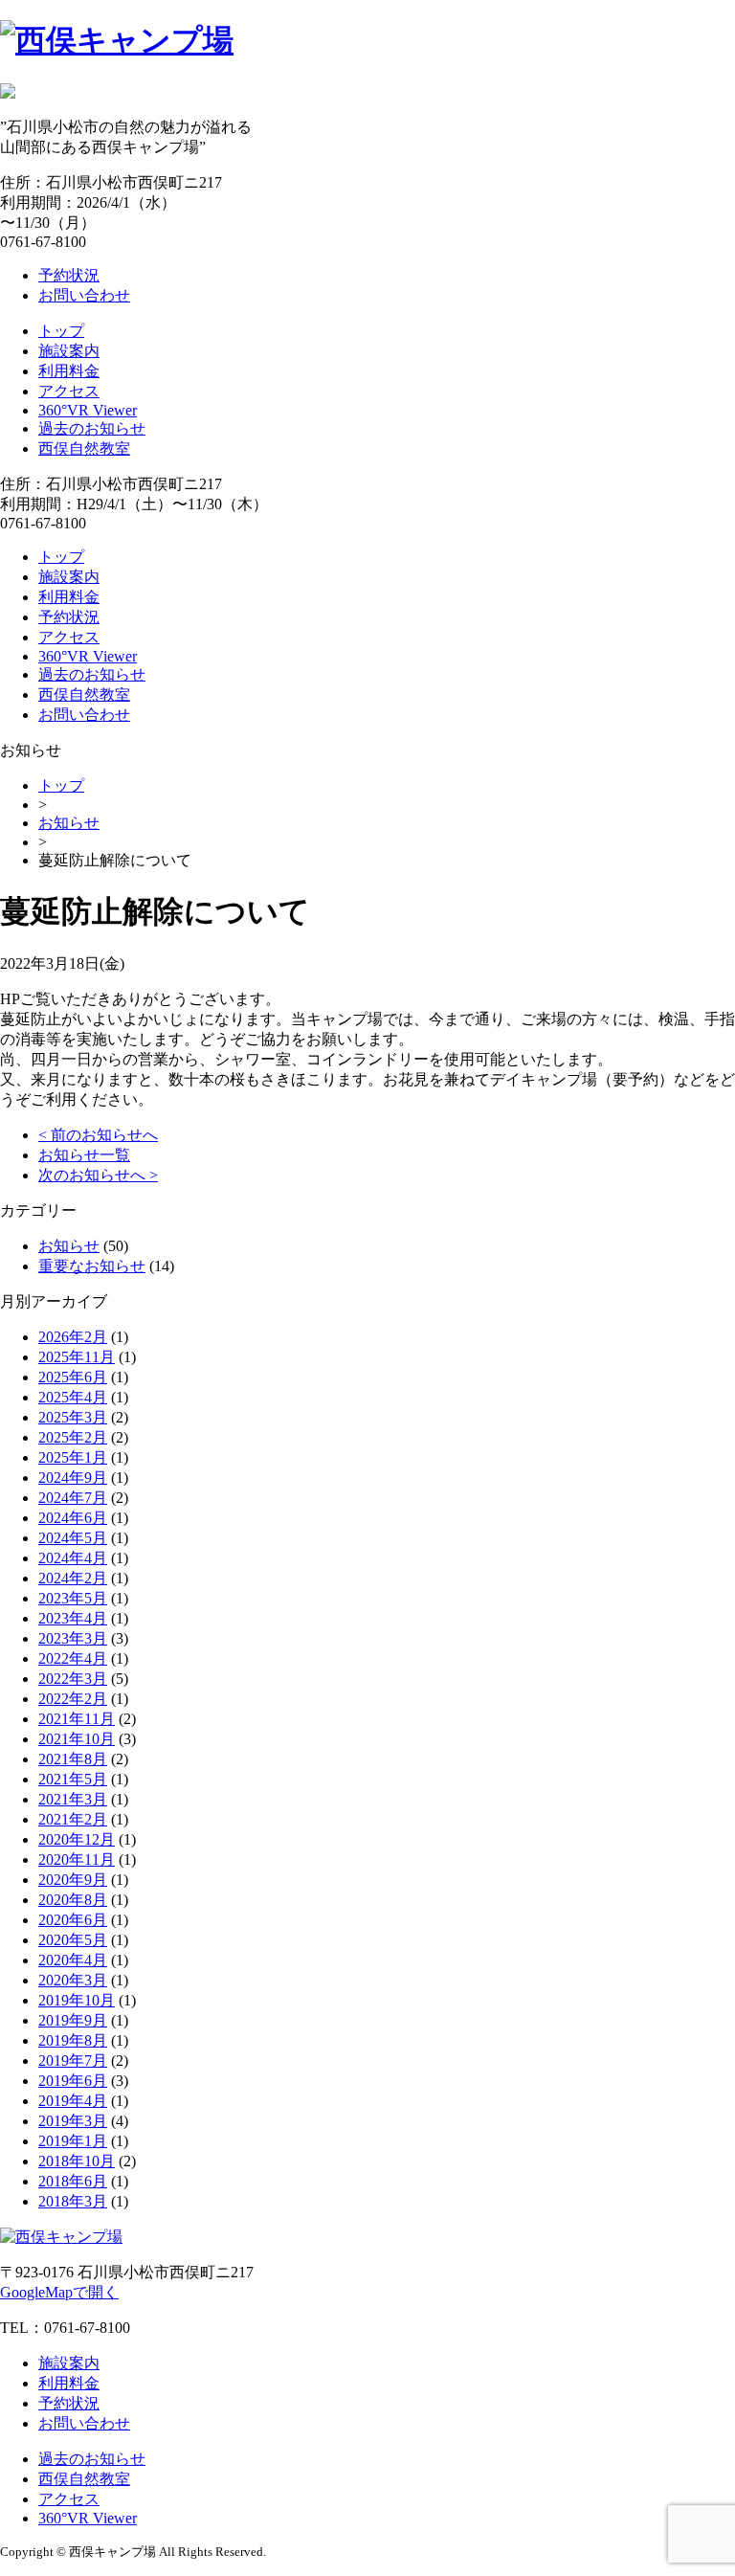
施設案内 (69, 351)
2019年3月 (73, 2121)
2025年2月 (73, 1437)
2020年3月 (73, 1980)
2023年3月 (73, 1638)
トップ (61, 331)
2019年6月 (73, 2081)
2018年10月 (77, 2161)
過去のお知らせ (92, 428)
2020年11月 (77, 1859)
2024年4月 (73, 1558)
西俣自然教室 (84, 448)
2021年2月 (73, 1819)
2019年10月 (77, 2000)
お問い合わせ (84, 295)
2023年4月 (73, 1618)
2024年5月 (73, 1538)
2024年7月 (73, 1498)
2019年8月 (73, 2040)
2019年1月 (73, 2141)
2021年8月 (73, 1759)
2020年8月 (73, 1900)
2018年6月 (73, 2181)
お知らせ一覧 (84, 1155)
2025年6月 (73, 1377)
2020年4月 (73, 1960)
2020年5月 (73, 1940)
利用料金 (69, 371)
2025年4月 (73, 1397)
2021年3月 (73, 1799)
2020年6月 (73, 1920)
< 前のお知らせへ (98, 1135)
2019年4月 (73, 2101)
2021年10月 (77, 1739)
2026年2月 (73, 1337)
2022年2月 (73, 1699)
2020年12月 (77, 1839)
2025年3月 (73, 1417)
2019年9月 (73, 2020)
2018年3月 (73, 2201)
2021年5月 (73, 1779)
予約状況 (69, 275)
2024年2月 (73, 1578)
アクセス (69, 391)
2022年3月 (73, 1679)
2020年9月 (73, 1880)
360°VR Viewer (88, 410)
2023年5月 (73, 1598)
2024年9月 (73, 1478)
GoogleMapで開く (59, 2292)
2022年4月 (73, 1658)
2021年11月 (77, 1719)
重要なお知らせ (92, 1266)
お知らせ (69, 823)
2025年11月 (77, 1357)
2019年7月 (73, 2061)
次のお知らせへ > (98, 1175)
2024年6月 (73, 1518)
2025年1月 (73, 1457)
